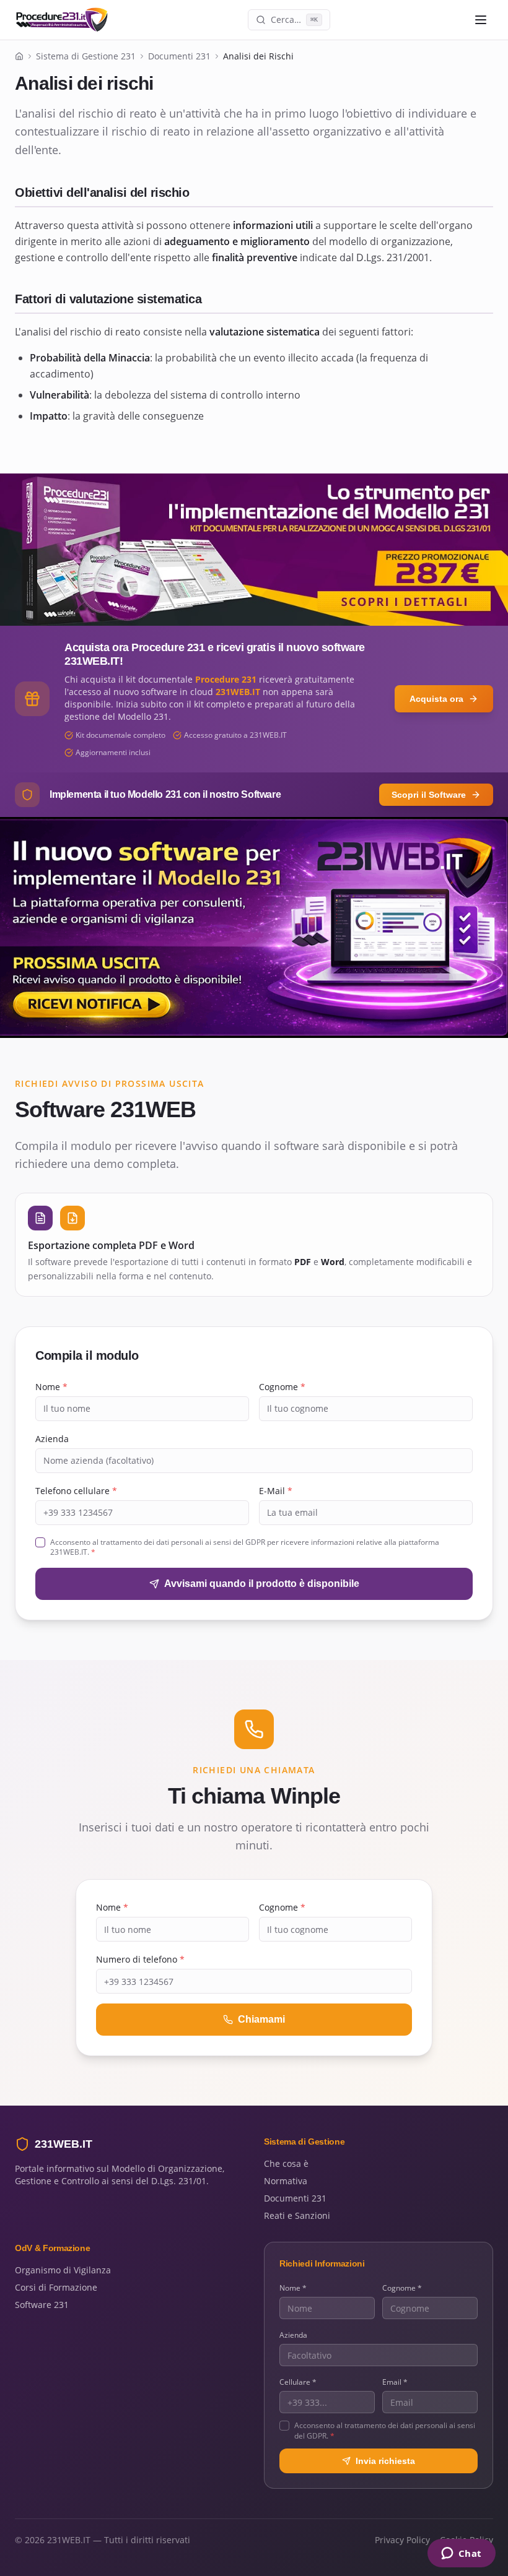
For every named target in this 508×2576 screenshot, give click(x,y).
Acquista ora (436, 699)
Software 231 (42, 2305)
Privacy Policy (402, 2540)
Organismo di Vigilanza (63, 2270)
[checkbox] (40, 1542)
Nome (51, 1387)
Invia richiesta (385, 2461)
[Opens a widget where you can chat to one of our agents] (461, 2554)
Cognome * (402, 2288)
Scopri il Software (429, 795)
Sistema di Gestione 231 (86, 56)
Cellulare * (298, 2382)
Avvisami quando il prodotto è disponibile (262, 1584)
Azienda (52, 1439)
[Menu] (481, 20)
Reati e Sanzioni (297, 2215)
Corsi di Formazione (56, 2287)
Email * (395, 2382)
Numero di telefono (140, 1959)
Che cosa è (286, 2163)
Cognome (282, 1387)
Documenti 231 (179, 56)
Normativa (286, 2181)
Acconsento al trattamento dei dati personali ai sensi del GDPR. (385, 2431)
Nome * (293, 2288)
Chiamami (261, 2019)
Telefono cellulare (76, 1491)
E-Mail (276, 1491)
